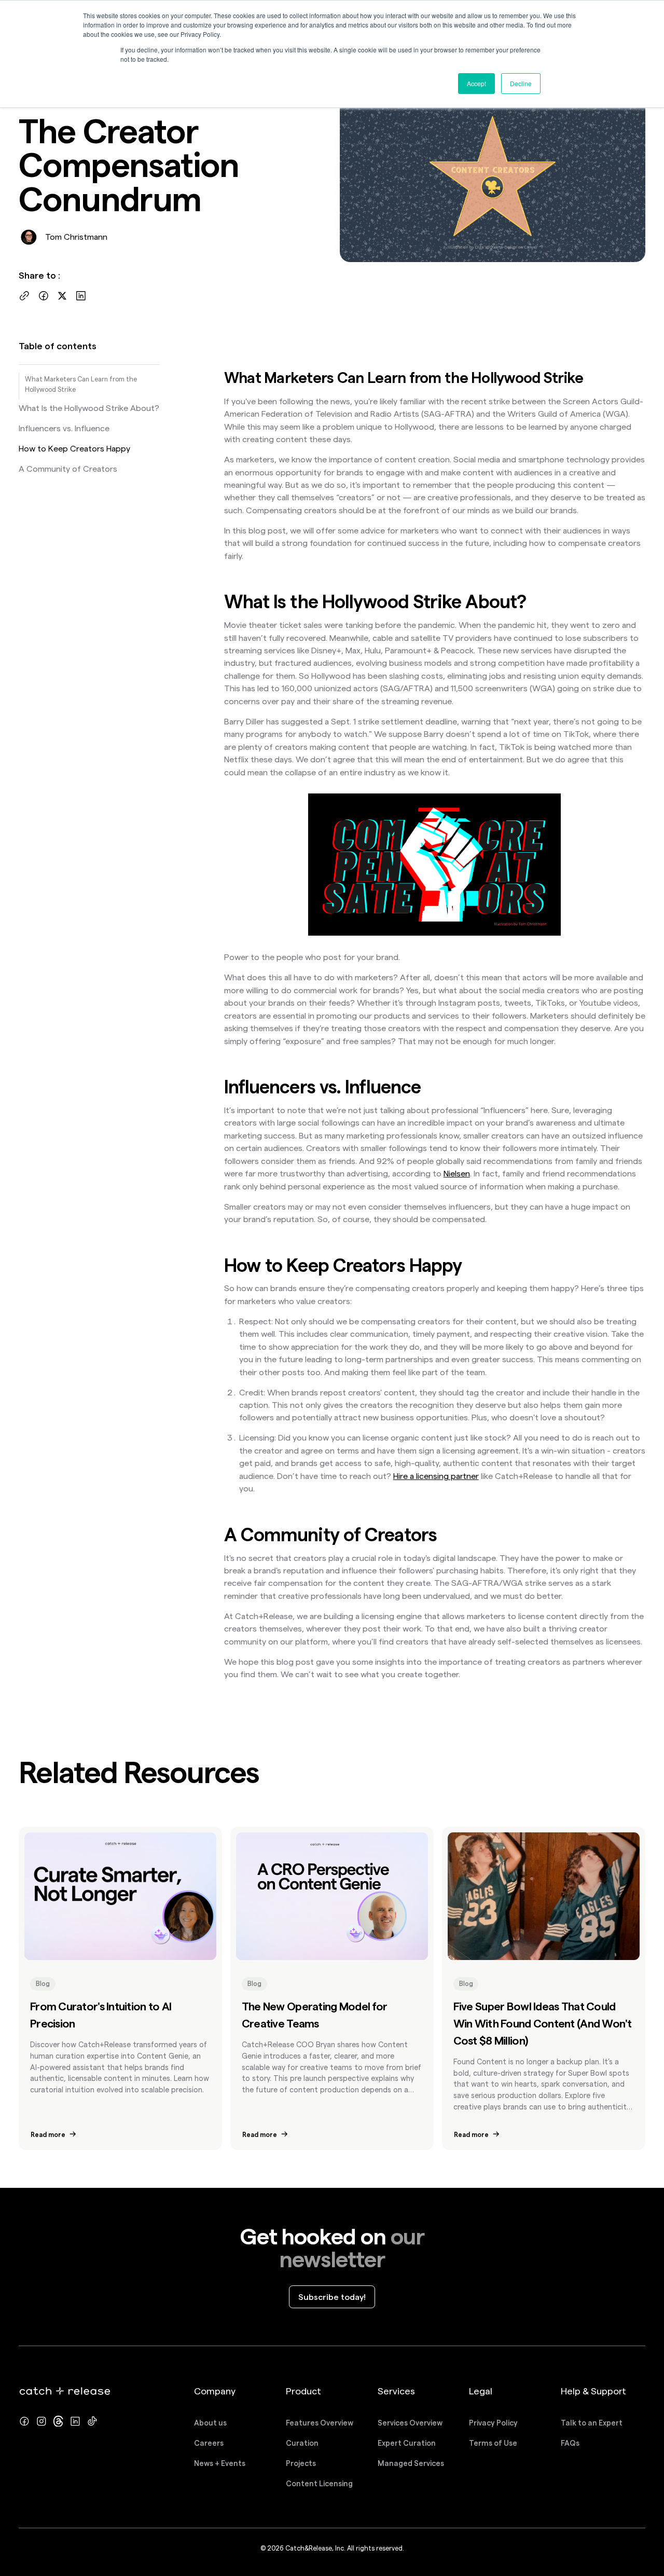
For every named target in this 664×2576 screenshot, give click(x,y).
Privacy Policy (493, 2423)
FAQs (570, 2443)
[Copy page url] (24, 296)
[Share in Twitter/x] (62, 296)
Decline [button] (521, 83)
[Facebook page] (24, 2421)
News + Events (220, 2463)
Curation (302, 2443)
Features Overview (320, 2423)
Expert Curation (407, 2443)
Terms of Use (493, 2443)
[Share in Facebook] (44, 296)
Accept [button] (476, 83)
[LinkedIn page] (75, 2421)
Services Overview (410, 2423)
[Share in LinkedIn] (81, 296)
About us (210, 2423)
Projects (301, 2463)
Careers (209, 2443)
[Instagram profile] (41, 2421)
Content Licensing (319, 2484)
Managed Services (411, 2463)
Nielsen (457, 1173)
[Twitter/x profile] (59, 2421)
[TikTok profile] (92, 2421)
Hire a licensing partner (436, 1476)
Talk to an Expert (592, 2423)
